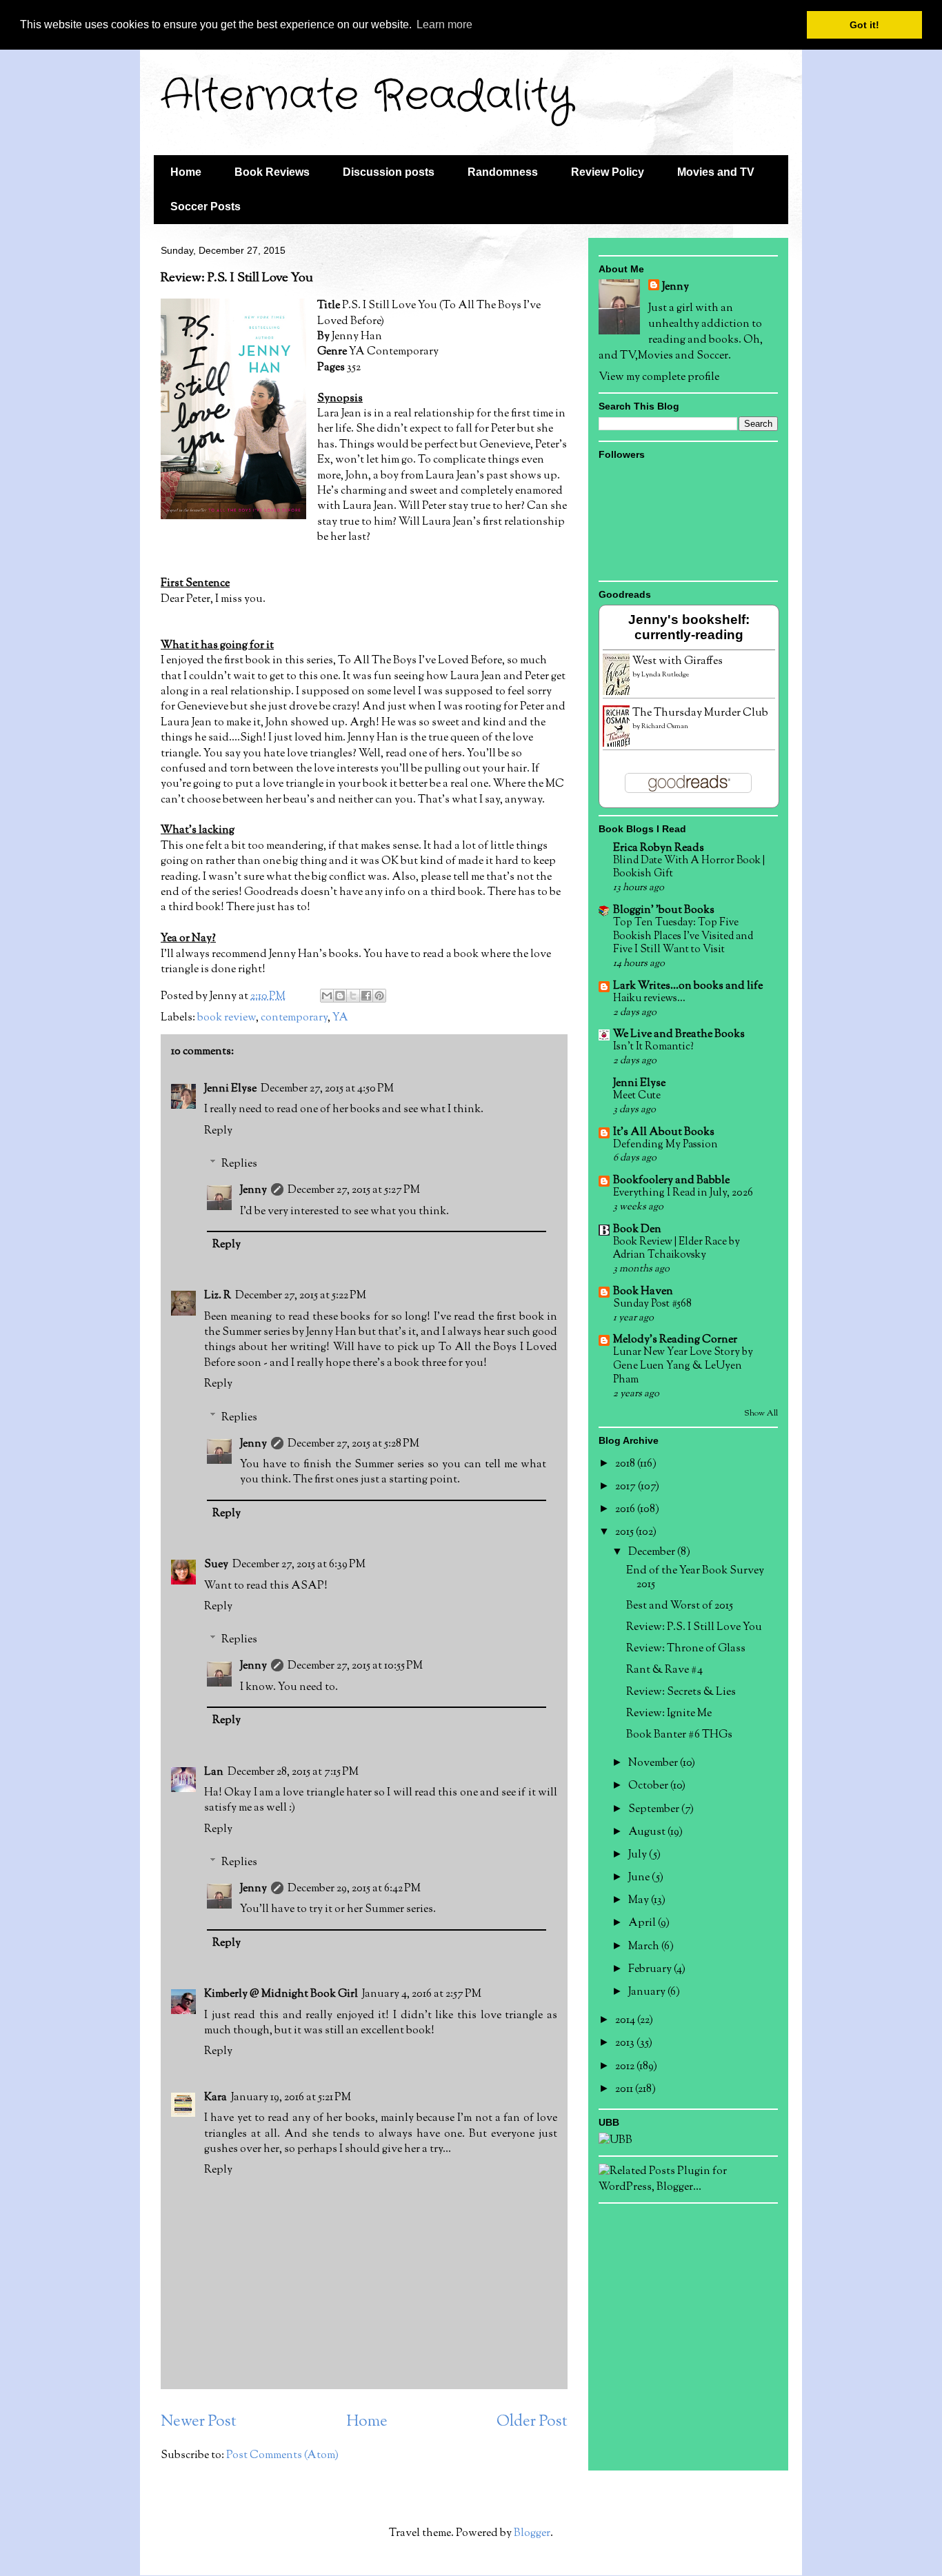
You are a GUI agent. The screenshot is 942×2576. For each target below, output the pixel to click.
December (653, 1552)
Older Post (532, 2422)
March (645, 1947)
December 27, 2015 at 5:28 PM (353, 1444)
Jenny (253, 1190)
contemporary (294, 1018)
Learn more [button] (444, 24)
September (655, 1810)
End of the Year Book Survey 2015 (695, 1578)
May (640, 1901)
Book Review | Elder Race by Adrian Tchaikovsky (677, 1249)
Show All (761, 1413)
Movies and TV (716, 172)
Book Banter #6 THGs (679, 1735)
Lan (214, 1772)
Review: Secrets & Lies (681, 1692)
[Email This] (327, 996)
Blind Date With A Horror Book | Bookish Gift (689, 867)
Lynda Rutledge (665, 675)
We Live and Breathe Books (679, 1035)
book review (227, 1018)
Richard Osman (665, 726)
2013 (626, 2043)
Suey (216, 1565)
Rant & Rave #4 (664, 1670)
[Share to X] (353, 996)
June (640, 1878)
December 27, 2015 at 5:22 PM (301, 1296)
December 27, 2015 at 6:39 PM (299, 1565)
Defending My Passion (665, 1145)
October (649, 1786)
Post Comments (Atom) (282, 2456)
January (648, 1992)
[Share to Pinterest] (379, 996)
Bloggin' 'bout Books (664, 910)
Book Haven (643, 1292)
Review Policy (608, 172)
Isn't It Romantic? (653, 1047)
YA (340, 1018)
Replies (239, 1164)
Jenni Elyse (230, 1089)
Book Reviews (272, 172)
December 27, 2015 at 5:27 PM (354, 1190)
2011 (625, 2090)
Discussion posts (389, 172)
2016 (626, 1510)
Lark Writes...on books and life (688, 986)
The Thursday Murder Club (700, 713)
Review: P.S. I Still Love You (694, 1628)
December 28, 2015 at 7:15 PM (293, 1772)
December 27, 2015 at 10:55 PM (355, 1666)
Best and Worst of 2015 (680, 1606)
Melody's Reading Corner (675, 1340)
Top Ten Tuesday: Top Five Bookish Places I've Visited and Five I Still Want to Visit (683, 936)
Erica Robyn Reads (659, 848)
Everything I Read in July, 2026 (683, 1193)
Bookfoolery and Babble (671, 1181)
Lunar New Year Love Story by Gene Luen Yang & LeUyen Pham (683, 1366)
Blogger (532, 2534)
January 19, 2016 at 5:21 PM (291, 2098)
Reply (218, 1131)
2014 (626, 2021)
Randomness (503, 172)
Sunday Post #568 (652, 1304)
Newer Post (199, 2422)
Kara (216, 2098)
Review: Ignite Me (669, 1714)
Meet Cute (637, 1096)
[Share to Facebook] (366, 996)
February (651, 1970)
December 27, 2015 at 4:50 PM (327, 1089)
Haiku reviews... (649, 998)
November (654, 1763)
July (639, 1855)
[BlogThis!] (340, 996)
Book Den (637, 1230)
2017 (627, 1487)
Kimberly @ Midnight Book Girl (281, 1994)
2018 (626, 1464)
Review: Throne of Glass (686, 1649)
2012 (626, 2067)
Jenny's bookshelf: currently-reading (689, 627)
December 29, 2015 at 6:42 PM (354, 1889)
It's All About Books (664, 1133)
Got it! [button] (864, 25)
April (643, 1923)
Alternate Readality (367, 97)
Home (186, 172)
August (648, 1832)
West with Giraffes (678, 662)
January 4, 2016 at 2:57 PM (422, 1994)
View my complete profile (659, 378)
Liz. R (218, 1296)
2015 (625, 1532)
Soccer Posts (206, 207)
